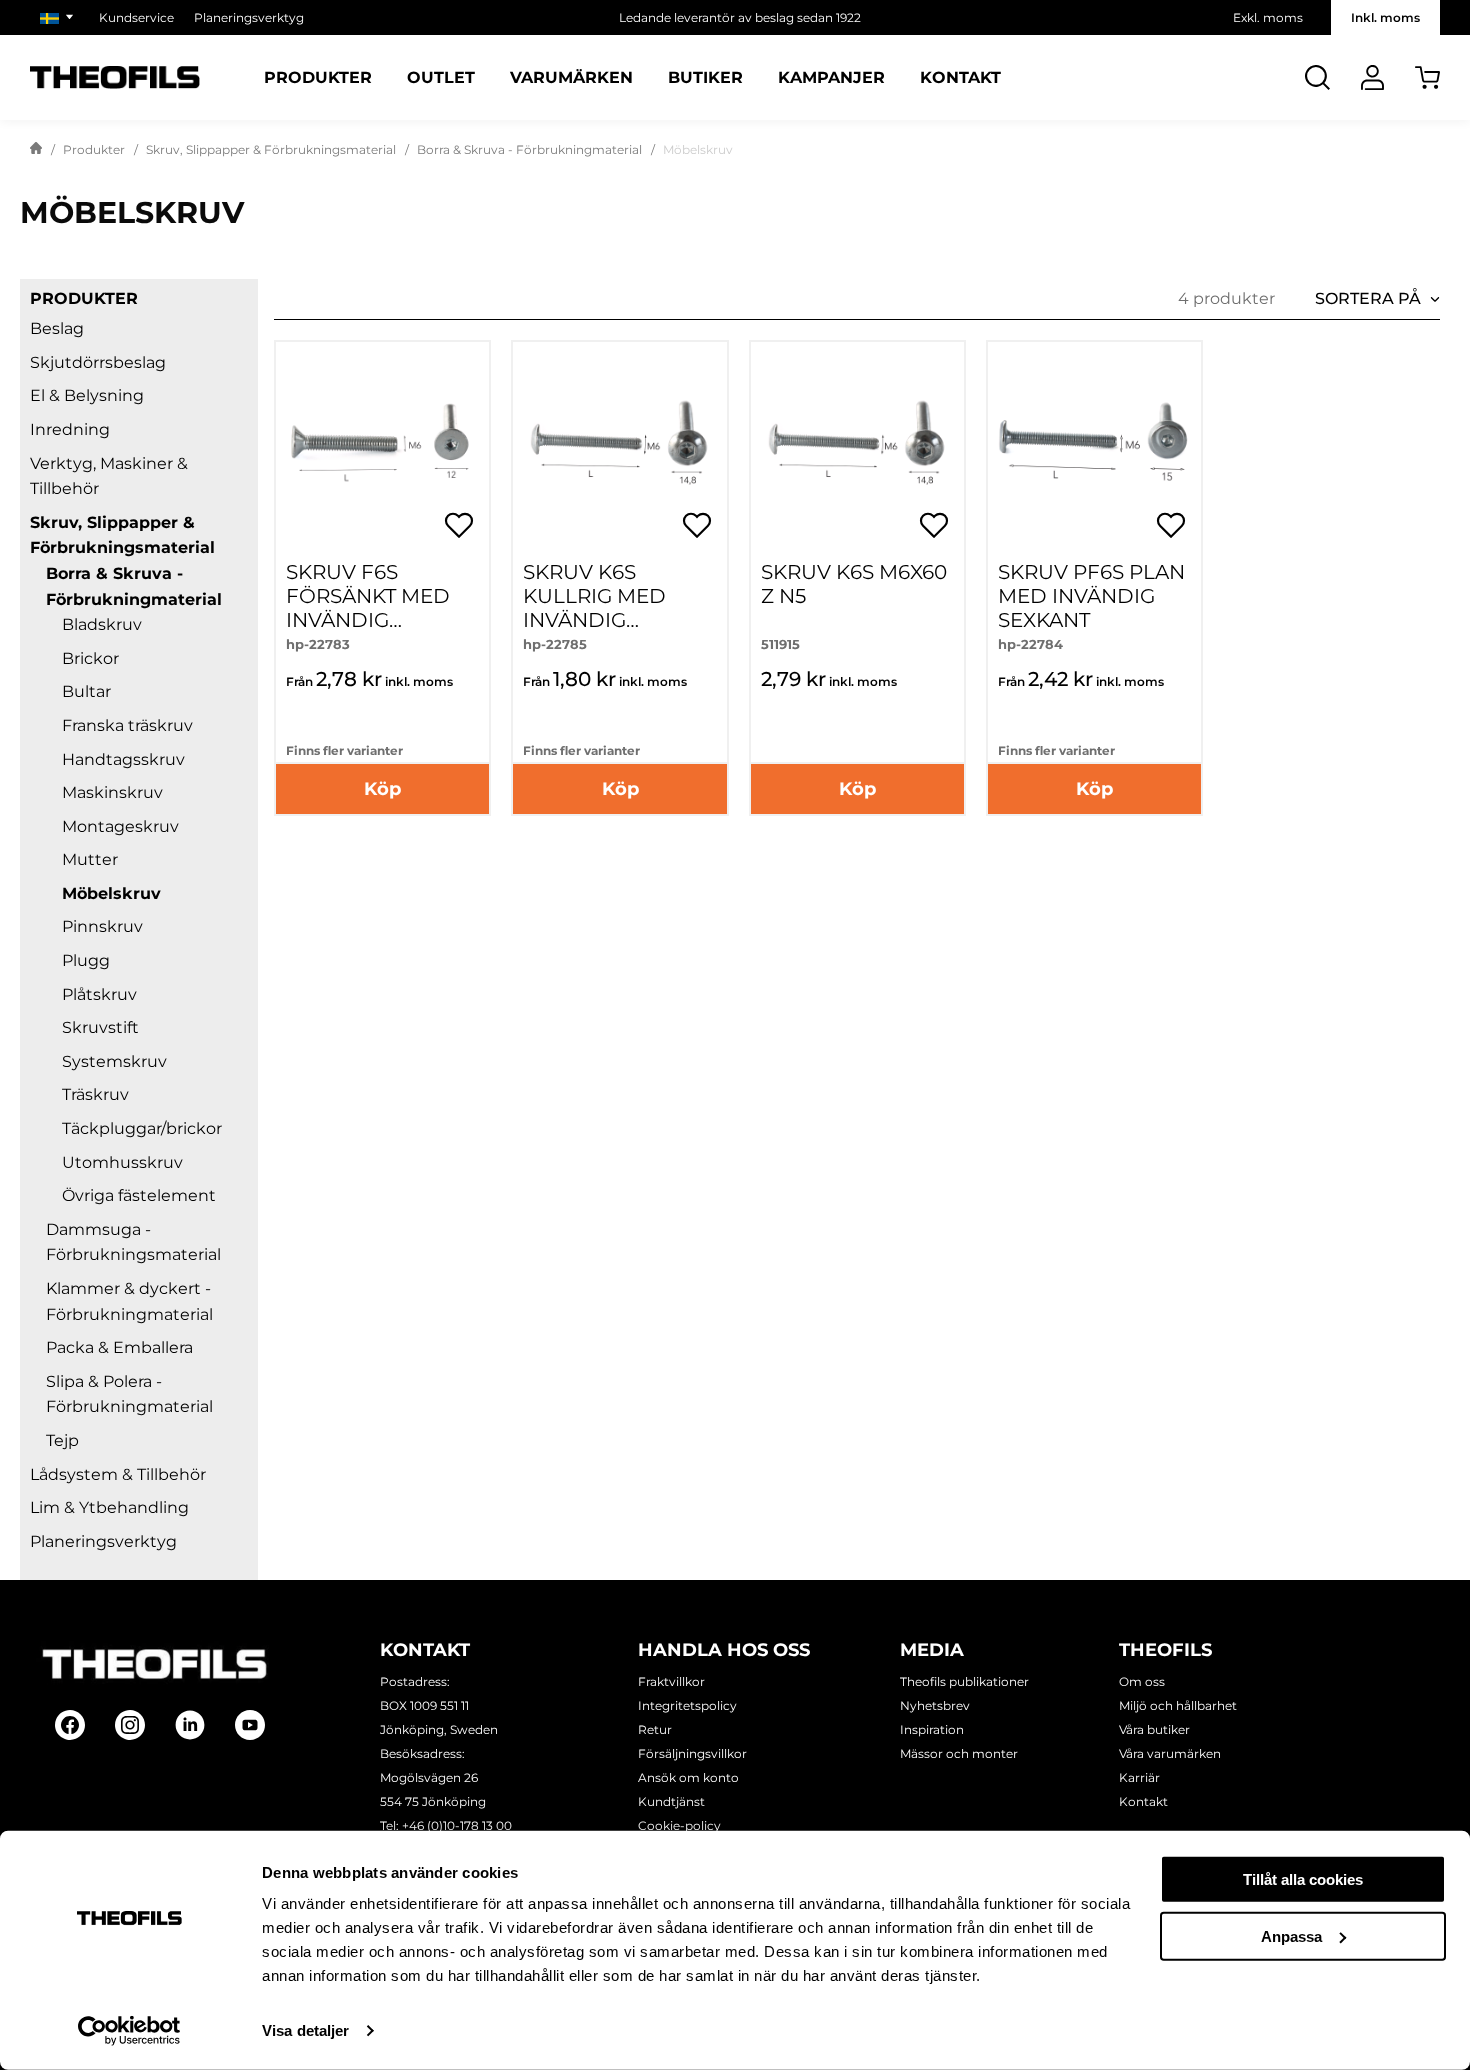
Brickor (90, 658)
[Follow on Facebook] (70, 1725)
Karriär (1139, 1777)
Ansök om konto (688, 1777)
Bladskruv (102, 624)
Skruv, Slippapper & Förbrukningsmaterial (271, 149)
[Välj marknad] (59, 17)
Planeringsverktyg (249, 17)
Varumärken (571, 78)
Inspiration (932, 1729)
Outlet (441, 78)
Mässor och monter (959, 1753)
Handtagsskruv (123, 759)
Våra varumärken (1170, 1753)
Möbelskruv (111, 893)
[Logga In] (1372, 77)
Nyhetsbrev (935, 1705)
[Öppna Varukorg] (1427, 77)
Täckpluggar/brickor (142, 1128)
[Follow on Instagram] (130, 1725)
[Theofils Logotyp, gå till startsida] (115, 77)
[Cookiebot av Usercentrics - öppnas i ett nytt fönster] (129, 2031)
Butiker (705, 78)
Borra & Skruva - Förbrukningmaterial (529, 149)
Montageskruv (120, 826)
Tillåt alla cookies (1303, 1879)
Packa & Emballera (119, 1347)
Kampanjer (831, 78)
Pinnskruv (102, 926)
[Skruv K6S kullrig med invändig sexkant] (619, 448)
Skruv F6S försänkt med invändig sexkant (368, 608)
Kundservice (136, 17)
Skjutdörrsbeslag (98, 362)
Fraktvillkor (671, 1681)
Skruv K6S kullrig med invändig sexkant (594, 608)
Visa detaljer (305, 2030)
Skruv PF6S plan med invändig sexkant (1091, 596)
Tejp (62, 1440)
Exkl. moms (1268, 17)
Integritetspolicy (687, 1705)
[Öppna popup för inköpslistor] (459, 525)
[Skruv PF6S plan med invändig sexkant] (1094, 448)
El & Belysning (87, 395)
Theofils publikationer (964, 1681)
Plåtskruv (99, 994)
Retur (655, 1729)
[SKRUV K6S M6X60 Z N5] (857, 448)
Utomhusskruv (122, 1162)
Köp (382, 789)
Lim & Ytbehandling (109, 1507)
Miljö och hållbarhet (1178, 1705)
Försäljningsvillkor (692, 1753)
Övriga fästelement (139, 1195)
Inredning (70, 429)
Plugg (86, 960)
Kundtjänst (671, 1801)
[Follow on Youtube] (250, 1725)
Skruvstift (100, 1027)
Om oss (1142, 1681)
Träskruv (95, 1094)
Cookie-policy (679, 1825)
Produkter (318, 78)
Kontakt (960, 78)
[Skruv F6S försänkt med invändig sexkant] (382, 448)
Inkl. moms (1385, 17)
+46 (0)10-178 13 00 (457, 1825)
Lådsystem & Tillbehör (118, 1474)
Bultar (86, 691)
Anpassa (1291, 1935)
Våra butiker (1154, 1729)
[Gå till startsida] (36, 150)
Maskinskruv (112, 792)
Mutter (90, 859)
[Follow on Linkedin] (190, 1725)
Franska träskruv (127, 725)
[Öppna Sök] (1317, 77)
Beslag (57, 328)
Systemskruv (114, 1061)
